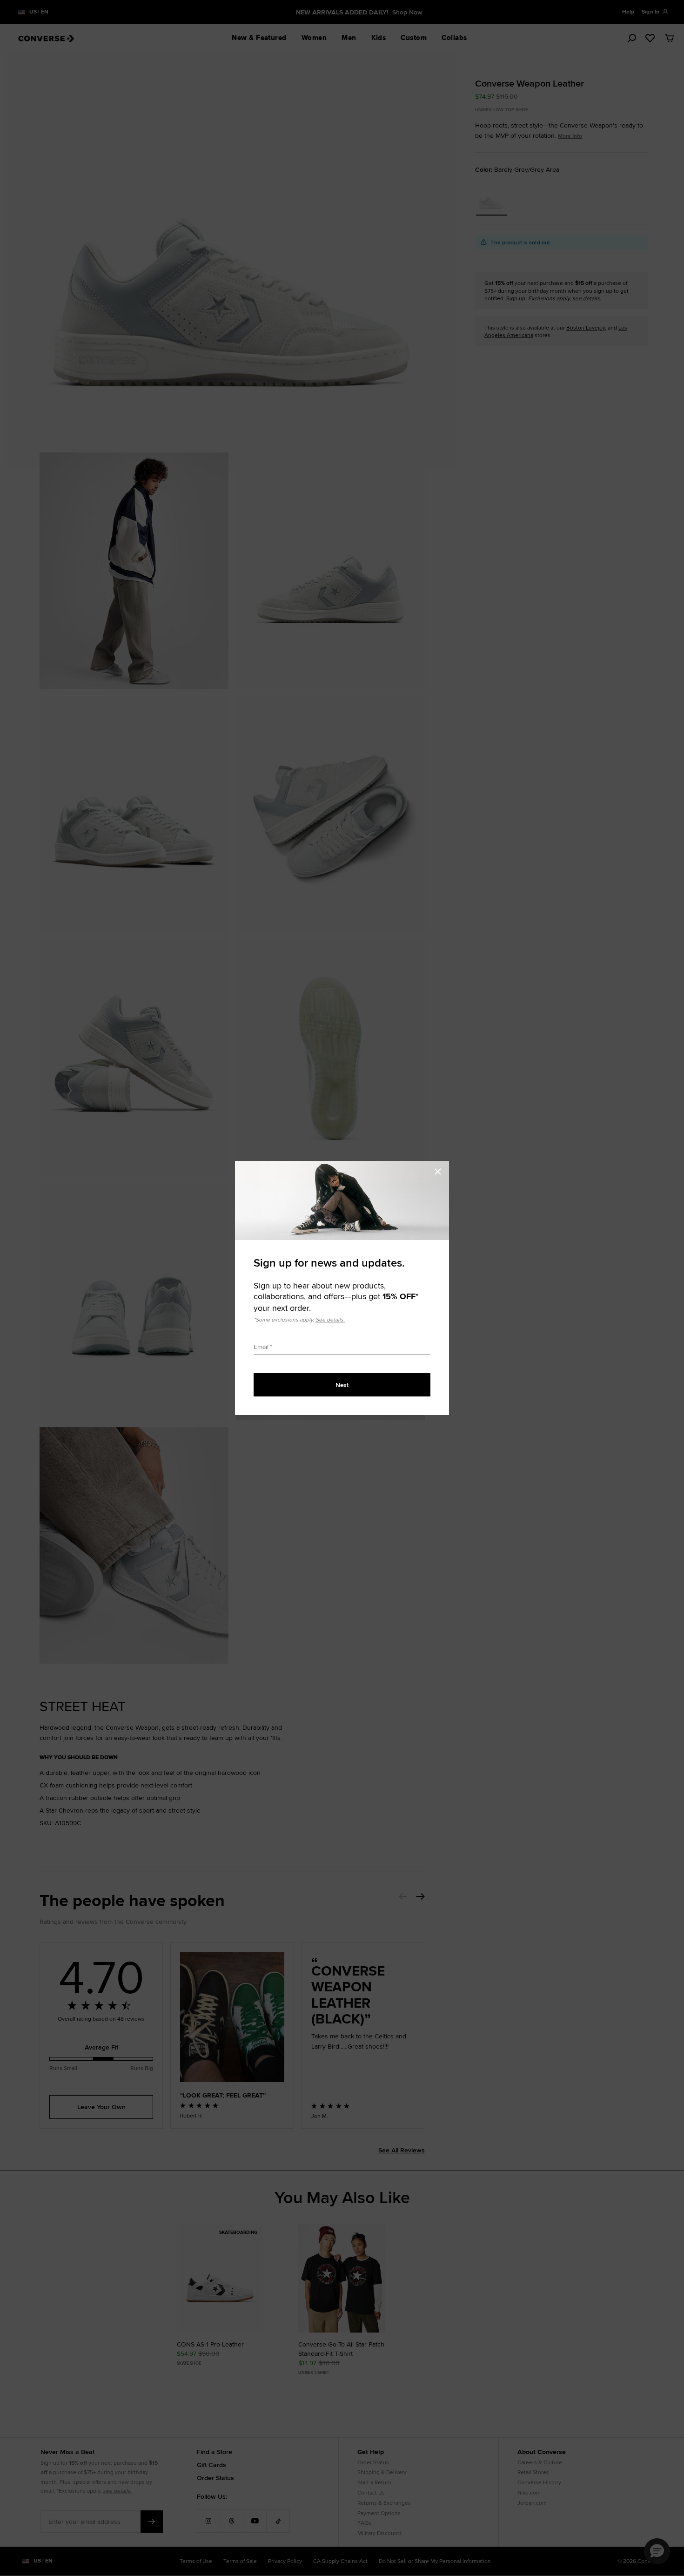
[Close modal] (441, 1170)
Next (342, 1385)
